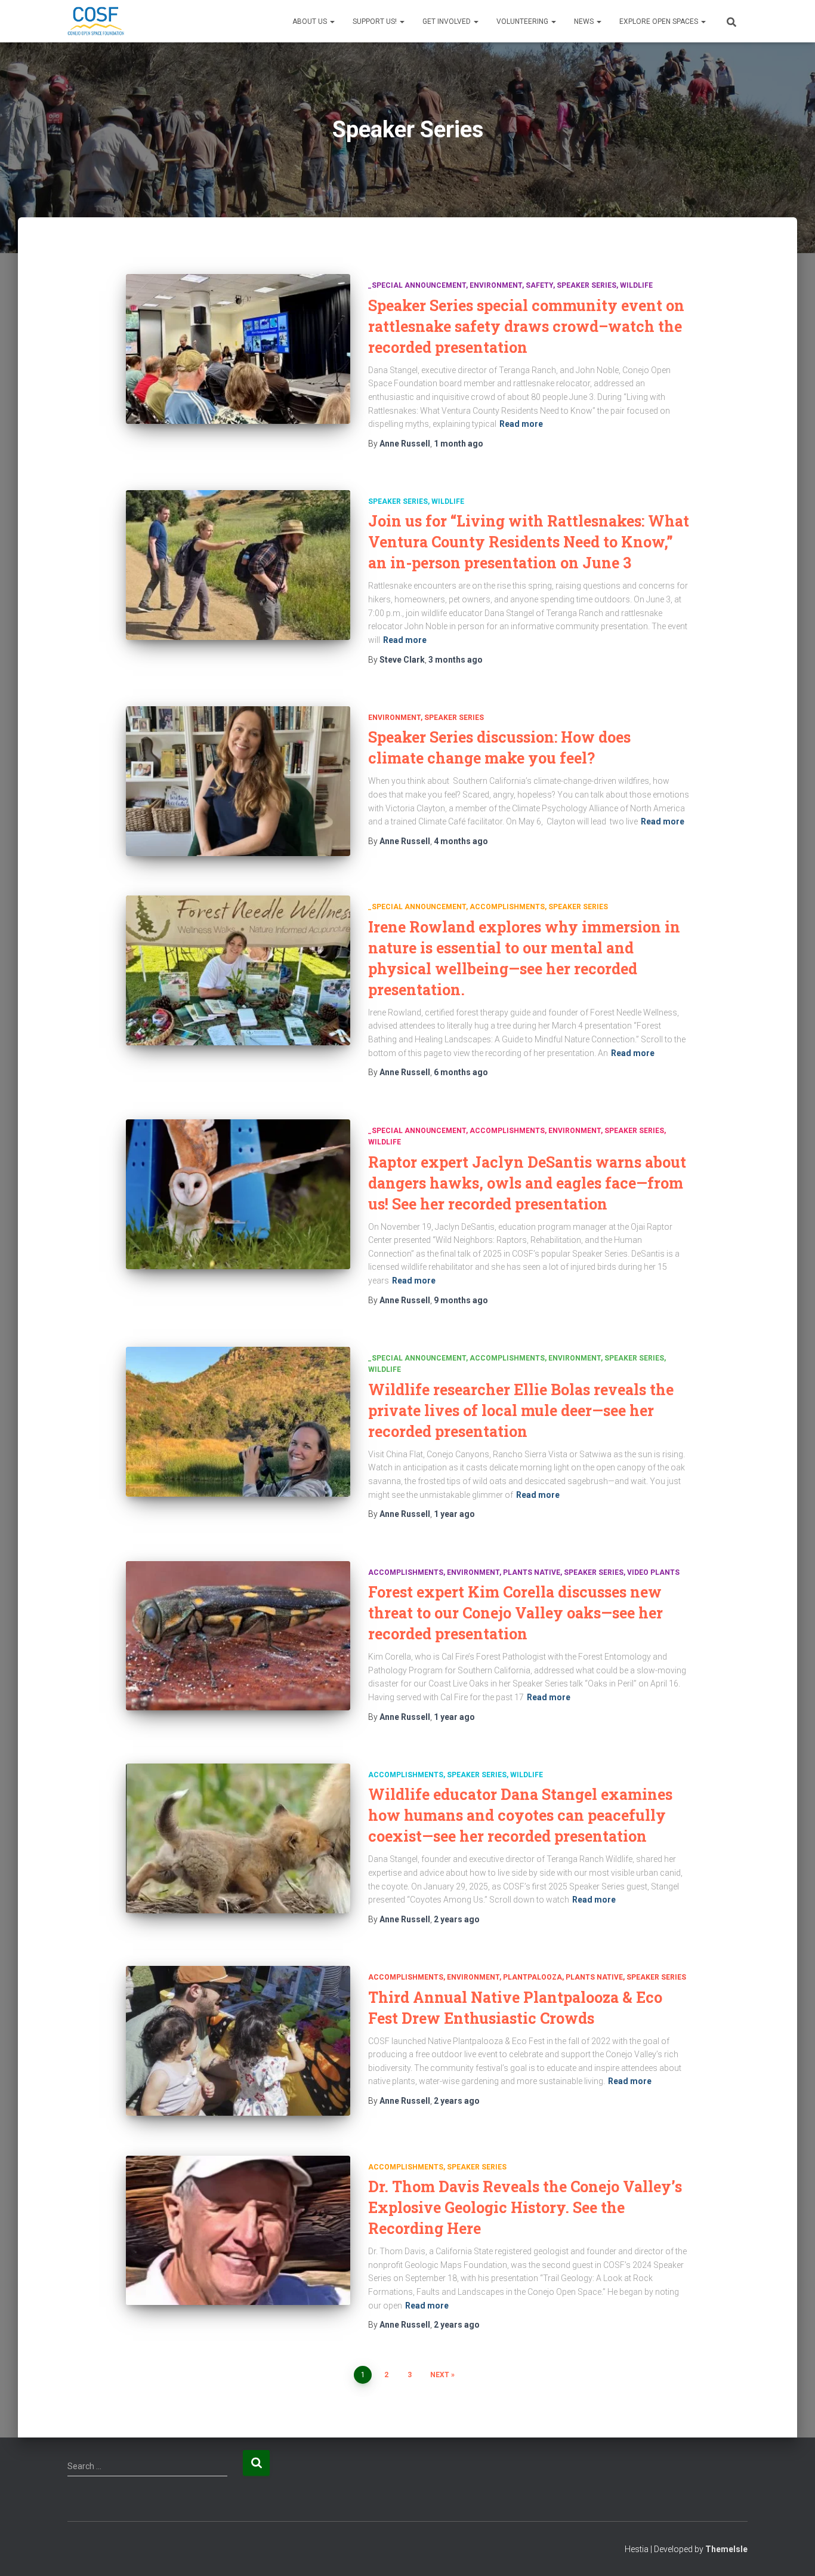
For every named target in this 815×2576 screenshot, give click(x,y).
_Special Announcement (417, 285)
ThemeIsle (726, 2549)
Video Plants (653, 1572)
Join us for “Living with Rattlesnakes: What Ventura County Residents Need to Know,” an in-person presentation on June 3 (529, 542)
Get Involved (447, 21)
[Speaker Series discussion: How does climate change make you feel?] (238, 781)
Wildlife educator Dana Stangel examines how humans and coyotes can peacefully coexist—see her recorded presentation (520, 1815)
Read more (521, 424)
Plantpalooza (532, 1977)
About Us (311, 21)
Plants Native (532, 1572)
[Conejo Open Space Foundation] (96, 21)
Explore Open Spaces (660, 21)
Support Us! (376, 21)
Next (440, 2375)
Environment (496, 285)
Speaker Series (586, 285)
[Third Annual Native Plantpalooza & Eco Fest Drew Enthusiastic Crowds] (238, 2041)
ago (459, 444)
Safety (539, 285)
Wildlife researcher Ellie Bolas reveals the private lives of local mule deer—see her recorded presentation (521, 1410)
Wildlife (636, 285)
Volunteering (523, 21)
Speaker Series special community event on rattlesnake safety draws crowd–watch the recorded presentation (526, 326)
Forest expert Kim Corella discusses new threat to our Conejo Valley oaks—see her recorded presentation (515, 1613)
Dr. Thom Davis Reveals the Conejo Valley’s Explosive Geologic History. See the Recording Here (525, 2207)
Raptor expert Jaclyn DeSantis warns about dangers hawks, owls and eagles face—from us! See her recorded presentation (527, 1183)
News (585, 21)
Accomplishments (507, 907)
